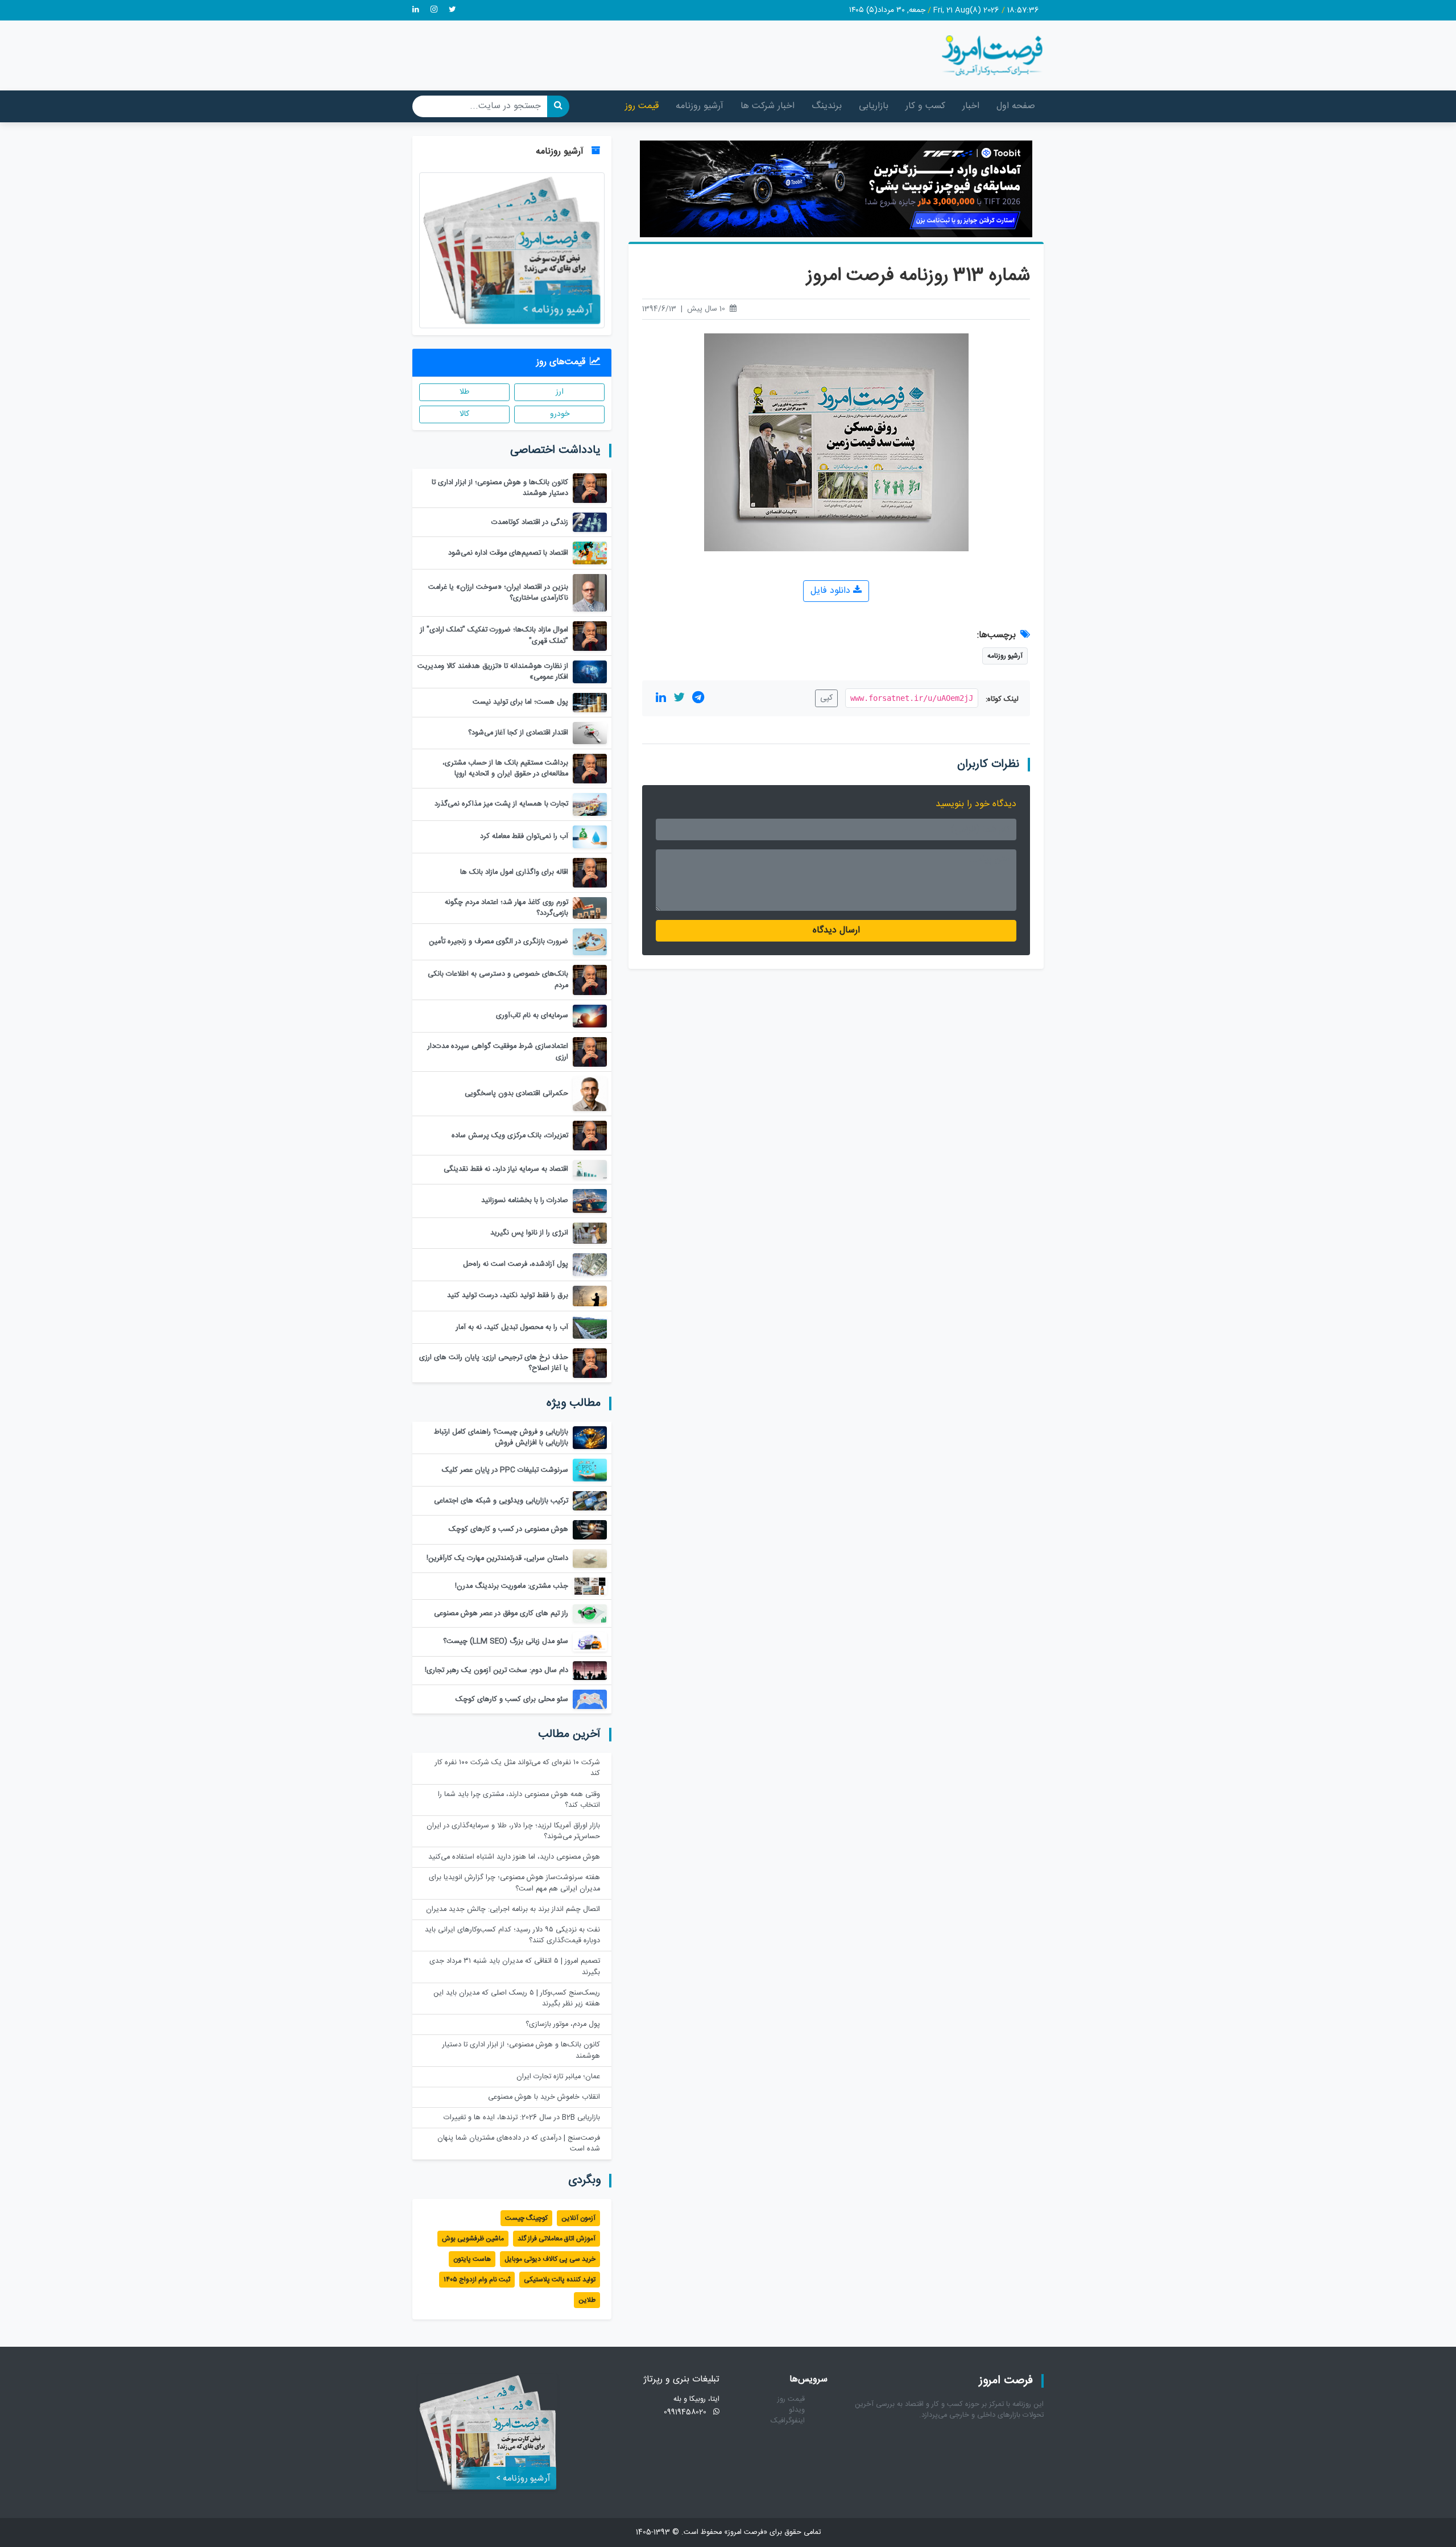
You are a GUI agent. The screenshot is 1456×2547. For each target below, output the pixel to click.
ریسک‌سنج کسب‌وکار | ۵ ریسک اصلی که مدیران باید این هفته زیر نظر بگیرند (517, 1999)
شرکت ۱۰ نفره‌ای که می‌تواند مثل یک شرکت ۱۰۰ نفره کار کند (518, 1768)
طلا (464, 392)
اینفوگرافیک (788, 2421)
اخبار (971, 106)
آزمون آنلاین (578, 2218)
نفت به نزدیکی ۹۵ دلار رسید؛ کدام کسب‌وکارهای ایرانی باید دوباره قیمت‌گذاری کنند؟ (512, 1935)
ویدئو (797, 2410)
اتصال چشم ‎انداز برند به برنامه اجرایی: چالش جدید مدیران (513, 1910)
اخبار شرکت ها (768, 106)
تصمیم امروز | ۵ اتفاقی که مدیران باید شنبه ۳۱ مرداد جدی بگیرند (515, 1967)
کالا (464, 414)
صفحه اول (1016, 106)
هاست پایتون (472, 2259)
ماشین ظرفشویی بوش (473, 2239)
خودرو (560, 414)
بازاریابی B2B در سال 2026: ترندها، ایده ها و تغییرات (522, 2118)
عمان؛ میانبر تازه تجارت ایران (558, 2077)
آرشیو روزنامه (700, 106)
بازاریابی (874, 106)
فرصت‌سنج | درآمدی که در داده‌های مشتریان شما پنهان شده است (519, 2144)
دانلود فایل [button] (832, 591)
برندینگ (827, 106)
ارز (560, 392)
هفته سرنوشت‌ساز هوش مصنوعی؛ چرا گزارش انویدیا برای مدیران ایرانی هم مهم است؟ (514, 1883)
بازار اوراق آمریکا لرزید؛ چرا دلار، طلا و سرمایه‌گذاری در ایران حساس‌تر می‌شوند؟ (513, 1831)
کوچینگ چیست (526, 2218)
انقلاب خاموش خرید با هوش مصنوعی (544, 2097)
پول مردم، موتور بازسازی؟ (563, 2024)
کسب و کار (925, 106)
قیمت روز (642, 106)
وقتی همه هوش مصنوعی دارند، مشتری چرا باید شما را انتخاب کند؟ (519, 1800)
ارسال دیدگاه (836, 930)
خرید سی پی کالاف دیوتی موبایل (550, 2259)
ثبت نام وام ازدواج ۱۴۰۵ (477, 2280)
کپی (826, 698)
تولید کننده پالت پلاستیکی (560, 2280)
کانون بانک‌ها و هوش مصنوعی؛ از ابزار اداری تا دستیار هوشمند (521, 2050)
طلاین (587, 2300)
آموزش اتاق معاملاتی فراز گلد (557, 2239)
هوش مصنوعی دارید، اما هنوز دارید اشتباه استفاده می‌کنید (514, 1857)
